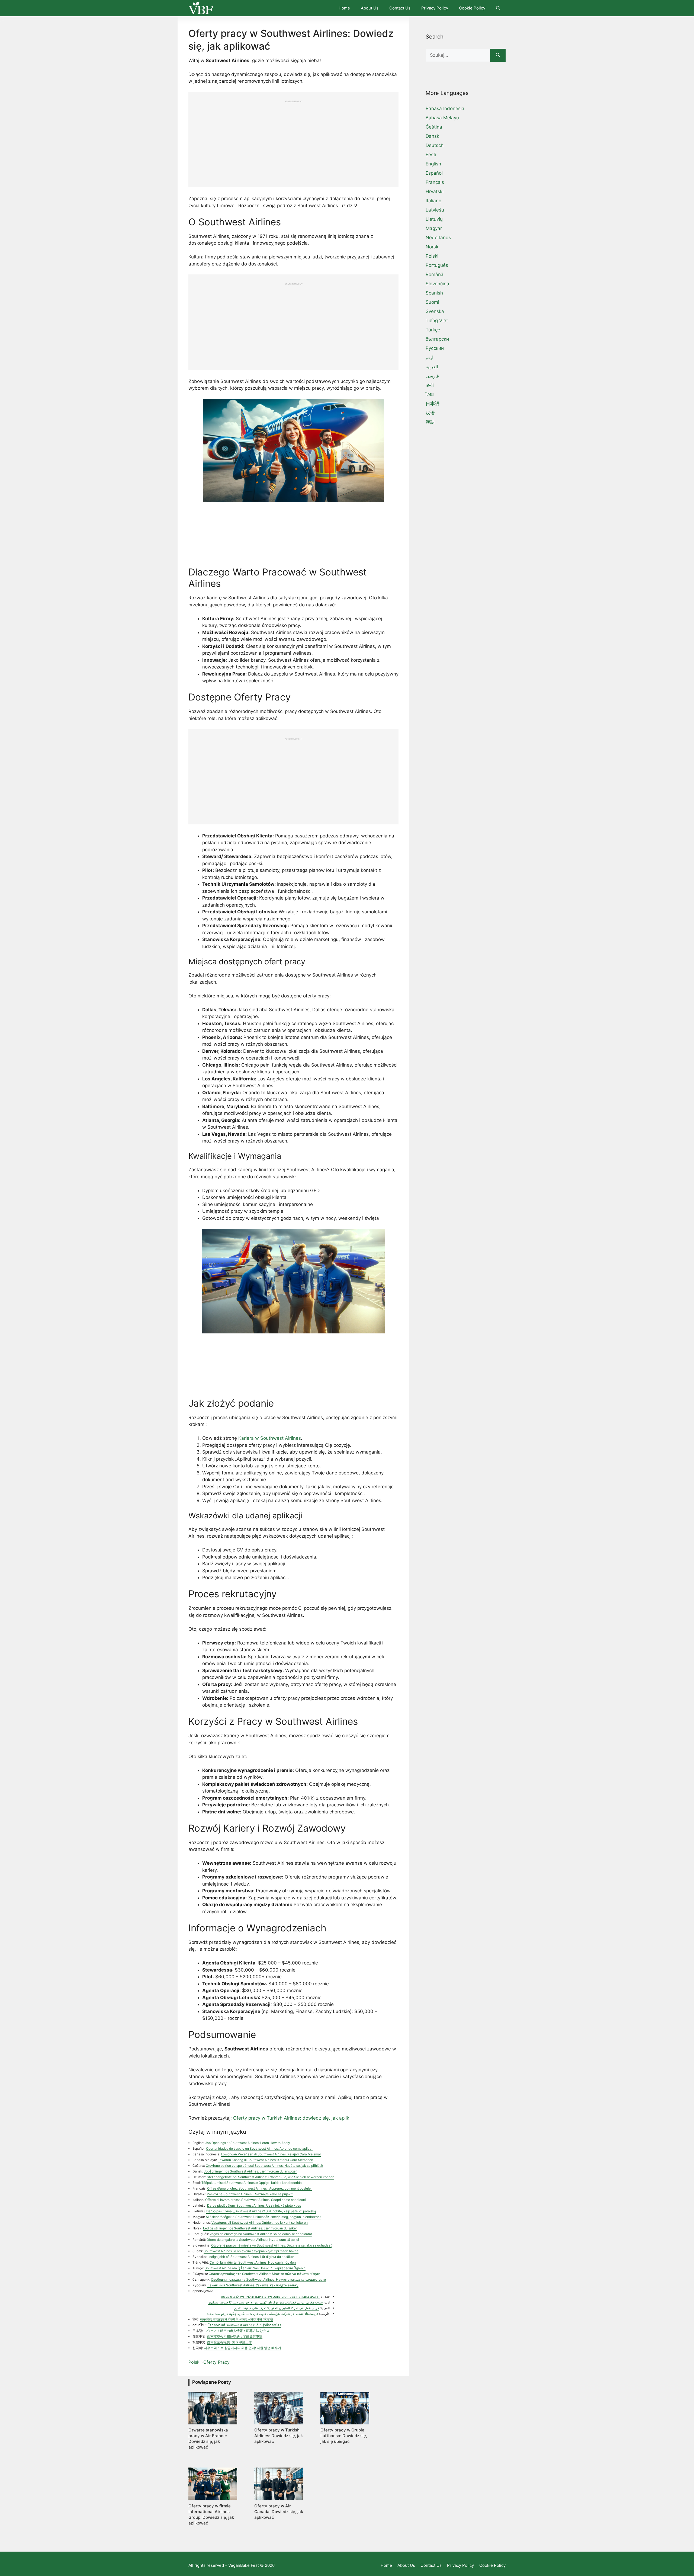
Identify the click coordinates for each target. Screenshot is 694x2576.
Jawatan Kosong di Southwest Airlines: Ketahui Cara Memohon (265, 2160)
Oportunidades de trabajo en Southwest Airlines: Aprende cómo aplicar (259, 2148)
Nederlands (438, 238)
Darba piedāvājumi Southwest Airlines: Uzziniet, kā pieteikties (254, 2205)
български (437, 339)
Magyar (434, 228)
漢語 (430, 422)
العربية (432, 367)
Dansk (432, 136)
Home (344, 8)
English (433, 164)
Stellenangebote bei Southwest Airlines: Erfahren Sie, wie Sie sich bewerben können (271, 2177)
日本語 (433, 404)
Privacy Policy (435, 8)
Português (437, 265)
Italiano (433, 201)
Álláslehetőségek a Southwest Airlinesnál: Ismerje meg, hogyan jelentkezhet (263, 2217)
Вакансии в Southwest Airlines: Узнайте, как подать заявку (253, 2285)
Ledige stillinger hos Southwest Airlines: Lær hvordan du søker (250, 2228)
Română (435, 274)
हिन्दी (430, 385)
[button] (498, 8)
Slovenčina (437, 284)
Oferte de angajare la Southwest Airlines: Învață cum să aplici (253, 2240)
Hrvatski (435, 191)
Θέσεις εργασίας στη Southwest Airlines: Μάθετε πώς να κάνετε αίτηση (264, 2274)
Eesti (431, 155)
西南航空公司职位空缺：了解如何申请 (235, 2336)
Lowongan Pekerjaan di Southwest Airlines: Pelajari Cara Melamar (271, 2154)
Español (434, 173)
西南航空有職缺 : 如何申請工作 (229, 2342)
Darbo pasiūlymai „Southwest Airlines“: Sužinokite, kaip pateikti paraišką (261, 2211)
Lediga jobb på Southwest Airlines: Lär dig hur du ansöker (251, 2257)
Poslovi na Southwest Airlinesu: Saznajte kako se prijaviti (250, 2194)
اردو (430, 357)
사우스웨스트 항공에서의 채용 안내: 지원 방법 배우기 (242, 2348)
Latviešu (435, 210)
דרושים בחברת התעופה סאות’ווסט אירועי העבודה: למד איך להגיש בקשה (270, 2297)
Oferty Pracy (216, 2362)
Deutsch (435, 145)
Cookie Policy (472, 8)
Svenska (435, 311)
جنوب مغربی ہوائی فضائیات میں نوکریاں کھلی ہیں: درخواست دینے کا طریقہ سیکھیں (265, 2302)
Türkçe (433, 330)
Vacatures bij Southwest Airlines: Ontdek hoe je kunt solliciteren (260, 2223)
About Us (370, 8)
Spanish (434, 293)
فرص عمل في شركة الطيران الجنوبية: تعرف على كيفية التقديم (277, 2308)
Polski (195, 2362)
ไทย (430, 394)
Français (435, 182)
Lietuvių (434, 219)
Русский (435, 348)
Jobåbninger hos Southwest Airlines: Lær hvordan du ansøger (250, 2171)
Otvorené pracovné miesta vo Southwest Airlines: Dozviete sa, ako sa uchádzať (271, 2245)
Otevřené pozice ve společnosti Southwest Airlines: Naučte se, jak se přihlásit (264, 2166)
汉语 (430, 413)
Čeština (434, 127)
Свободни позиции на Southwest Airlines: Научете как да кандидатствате (268, 2279)
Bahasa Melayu (442, 118)
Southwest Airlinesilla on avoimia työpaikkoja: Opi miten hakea (251, 2251)
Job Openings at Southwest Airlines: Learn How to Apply (248, 2143)
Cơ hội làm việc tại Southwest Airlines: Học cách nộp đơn (253, 2262)
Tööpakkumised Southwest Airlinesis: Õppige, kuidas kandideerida (252, 2183)
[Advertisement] (293, 141)
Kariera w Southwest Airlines (270, 1438)
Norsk (432, 247)
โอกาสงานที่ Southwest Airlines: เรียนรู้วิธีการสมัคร (245, 2325)
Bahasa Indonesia (445, 108)
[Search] (498, 55)
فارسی (432, 376)
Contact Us (400, 8)
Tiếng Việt (437, 321)
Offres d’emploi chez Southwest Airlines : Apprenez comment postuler (259, 2188)
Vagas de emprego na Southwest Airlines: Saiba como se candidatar (261, 2234)
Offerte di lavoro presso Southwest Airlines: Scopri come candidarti (256, 2200)
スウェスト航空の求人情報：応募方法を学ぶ (236, 2331)
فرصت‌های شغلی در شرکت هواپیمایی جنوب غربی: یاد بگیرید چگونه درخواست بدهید (263, 2314)
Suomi (432, 302)
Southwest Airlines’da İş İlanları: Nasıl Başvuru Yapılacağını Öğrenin (255, 2268)
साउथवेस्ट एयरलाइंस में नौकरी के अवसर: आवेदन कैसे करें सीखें (236, 2319)
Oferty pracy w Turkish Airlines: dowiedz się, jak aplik (291, 2118)
